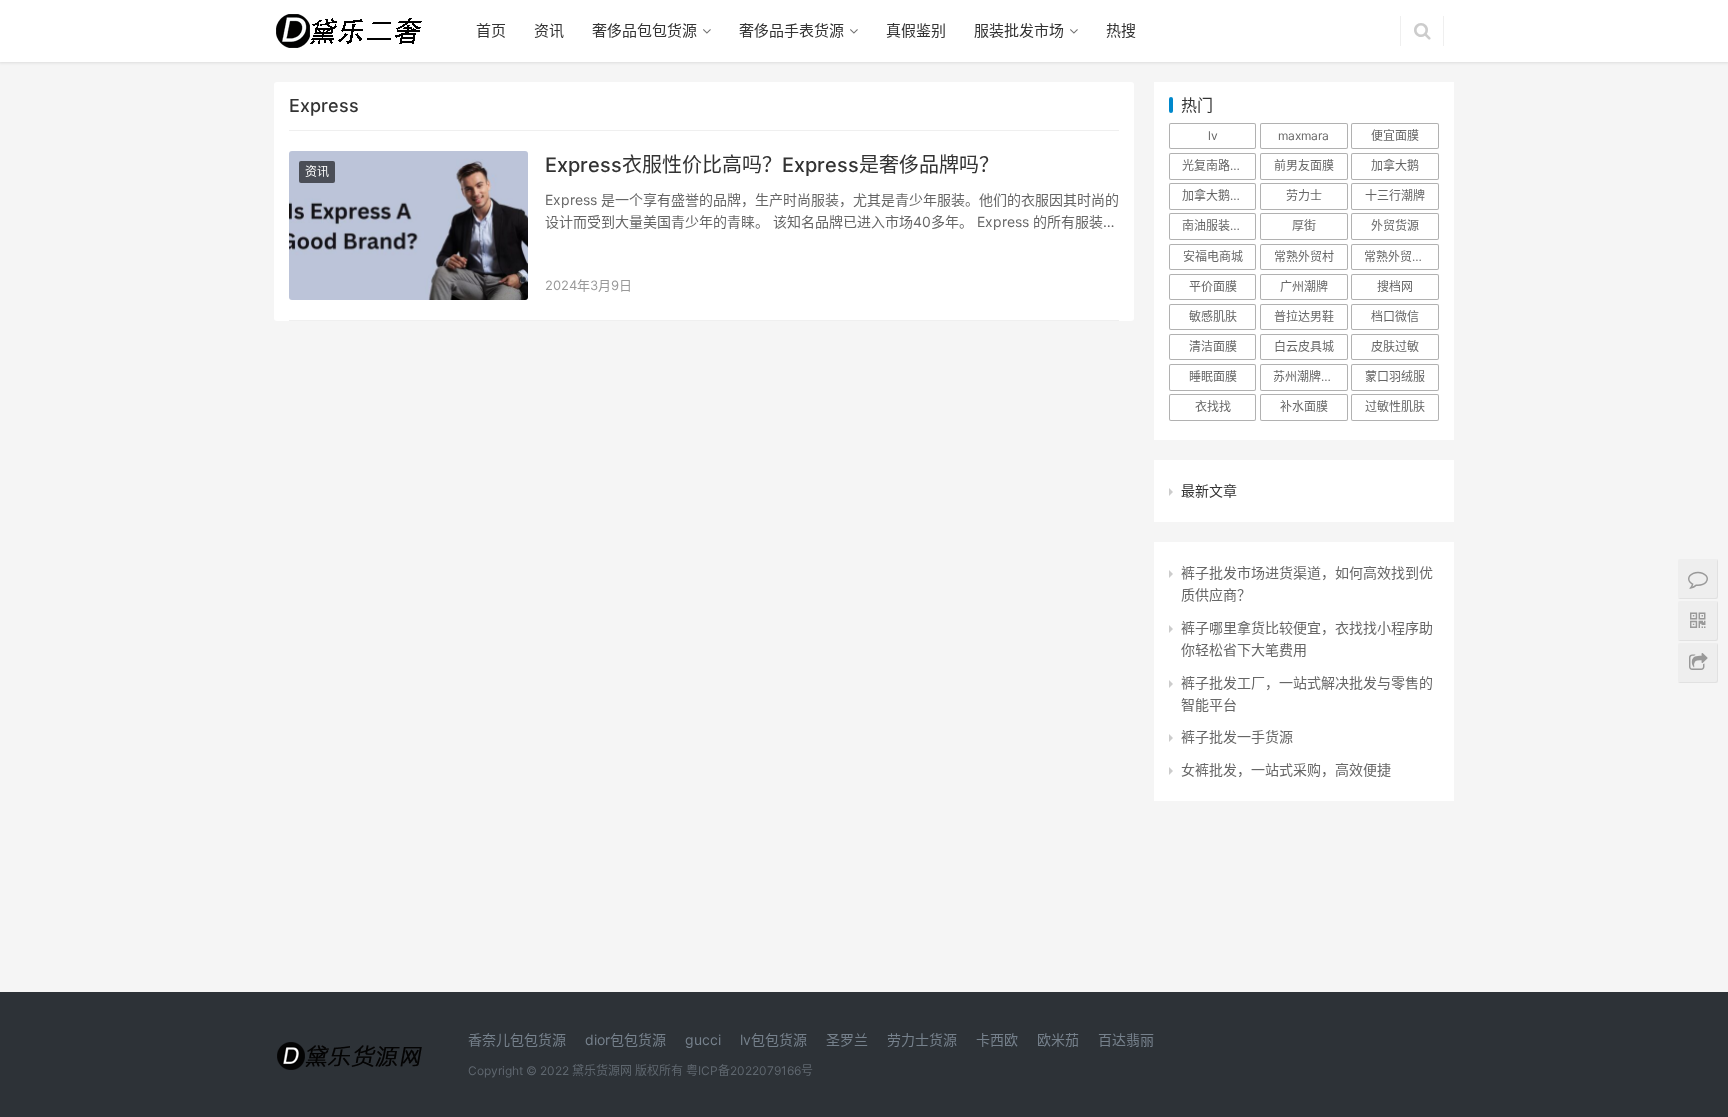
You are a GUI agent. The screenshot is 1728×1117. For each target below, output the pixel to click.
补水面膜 (1304, 406)
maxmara (1303, 135)
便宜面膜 (1395, 135)
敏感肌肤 (1213, 316)
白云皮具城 (1304, 346)
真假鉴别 (916, 30)
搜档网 (1395, 286)
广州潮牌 (1304, 286)
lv (1213, 135)
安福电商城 (1213, 256)
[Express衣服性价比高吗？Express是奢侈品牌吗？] (408, 225)
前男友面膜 (1304, 165)
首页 (491, 30)
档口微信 (1395, 316)
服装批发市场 (1019, 30)
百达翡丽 (1126, 1039)
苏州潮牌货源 (1309, 376)
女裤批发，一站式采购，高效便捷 (1286, 769)
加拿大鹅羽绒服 (1219, 195)
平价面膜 (1213, 286)
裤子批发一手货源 (1237, 736)
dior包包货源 (625, 1039)
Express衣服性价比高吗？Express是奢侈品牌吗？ (772, 165)
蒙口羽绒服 (1395, 376)
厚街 (1304, 225)
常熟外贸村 (1304, 256)
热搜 (1121, 30)
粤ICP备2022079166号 (749, 1070)
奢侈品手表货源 (791, 30)
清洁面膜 (1213, 346)
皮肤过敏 (1395, 346)
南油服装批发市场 (1219, 225)
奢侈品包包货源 (644, 30)
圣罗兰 (847, 1039)
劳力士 (1304, 195)
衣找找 (1213, 406)
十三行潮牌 (1395, 195)
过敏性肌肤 (1395, 406)
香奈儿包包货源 (517, 1039)
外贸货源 (1395, 225)
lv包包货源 (773, 1039)
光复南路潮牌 (1218, 165)
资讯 (549, 30)
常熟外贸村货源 (1401, 256)
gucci (703, 1039)
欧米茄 (1058, 1039)
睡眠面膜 (1213, 376)
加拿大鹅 (1395, 165)
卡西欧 (997, 1039)
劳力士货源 (922, 1039)
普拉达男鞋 (1304, 316)
